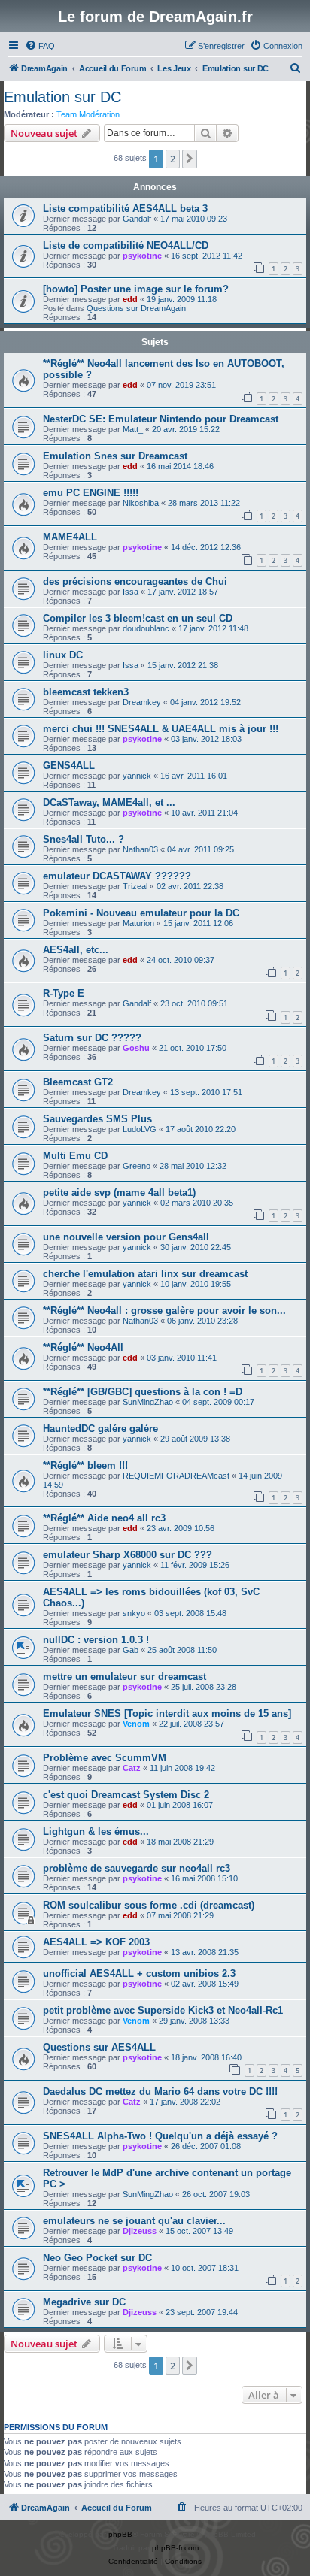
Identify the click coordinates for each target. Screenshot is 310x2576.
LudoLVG (140, 1129)
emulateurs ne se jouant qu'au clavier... (134, 2221)
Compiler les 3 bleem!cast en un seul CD (138, 618)
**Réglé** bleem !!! (85, 1465)
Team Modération (88, 114)
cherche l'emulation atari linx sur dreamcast (145, 1274)
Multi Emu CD (75, 1156)
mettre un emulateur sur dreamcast (125, 1677)
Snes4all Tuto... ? (84, 839)
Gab (131, 1650)
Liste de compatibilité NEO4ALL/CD (126, 245)
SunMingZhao (148, 1402)
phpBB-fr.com (175, 2548)
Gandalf (137, 219)
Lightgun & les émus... (96, 1831)
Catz (132, 1768)
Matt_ (133, 429)
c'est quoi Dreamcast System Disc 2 (126, 1795)
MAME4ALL (70, 537)
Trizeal (135, 886)
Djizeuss (140, 2231)
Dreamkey (142, 702)
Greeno (137, 1166)
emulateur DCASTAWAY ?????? (117, 876)
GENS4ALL (69, 766)
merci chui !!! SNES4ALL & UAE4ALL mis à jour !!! (161, 729)
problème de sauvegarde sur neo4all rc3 (137, 1868)
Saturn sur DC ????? (92, 1038)
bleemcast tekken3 (86, 692)
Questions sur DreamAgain (136, 308)
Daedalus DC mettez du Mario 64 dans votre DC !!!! (160, 2092)
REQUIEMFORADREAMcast (176, 1476)
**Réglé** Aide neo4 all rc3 (104, 1518)
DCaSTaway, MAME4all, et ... (109, 802)
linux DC (63, 655)
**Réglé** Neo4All (83, 1347)
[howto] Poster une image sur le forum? (136, 289)
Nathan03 (140, 849)
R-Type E (64, 993)
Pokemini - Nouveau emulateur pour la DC (141, 913)
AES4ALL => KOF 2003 (96, 1942)
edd (130, 299)
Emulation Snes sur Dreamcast (115, 456)
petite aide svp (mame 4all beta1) (119, 1193)
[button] (190, 159)
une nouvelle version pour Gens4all (126, 1237)
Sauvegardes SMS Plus (97, 1119)
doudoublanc (146, 628)
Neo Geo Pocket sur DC (97, 2258)
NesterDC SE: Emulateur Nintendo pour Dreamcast (161, 419)
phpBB (120, 2534)
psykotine (142, 256)
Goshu (136, 1048)
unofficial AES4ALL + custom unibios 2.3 (139, 1974)
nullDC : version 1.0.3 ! (96, 1640)
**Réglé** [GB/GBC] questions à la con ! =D (143, 1392)
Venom (136, 1724)
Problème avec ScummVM (105, 1758)
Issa (131, 592)
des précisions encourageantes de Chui (135, 581)
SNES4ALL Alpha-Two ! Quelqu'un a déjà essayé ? (160, 2136)
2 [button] (173, 159)
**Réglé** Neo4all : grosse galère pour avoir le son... (164, 1311)
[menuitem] (40, 46)
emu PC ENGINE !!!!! (91, 493)
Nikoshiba (141, 503)
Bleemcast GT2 (78, 1082)
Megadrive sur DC (84, 2302)
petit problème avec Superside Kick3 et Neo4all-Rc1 (163, 2010)
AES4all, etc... (76, 950)
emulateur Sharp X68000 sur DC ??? (128, 1555)
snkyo (134, 1613)
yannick (137, 776)
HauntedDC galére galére (100, 1429)
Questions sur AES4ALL (99, 2047)
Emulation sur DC (62, 97)
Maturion (138, 923)
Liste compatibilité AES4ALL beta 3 (125, 209)
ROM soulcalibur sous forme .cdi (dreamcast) (149, 1905)
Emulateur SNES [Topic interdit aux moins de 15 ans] (167, 1713)
